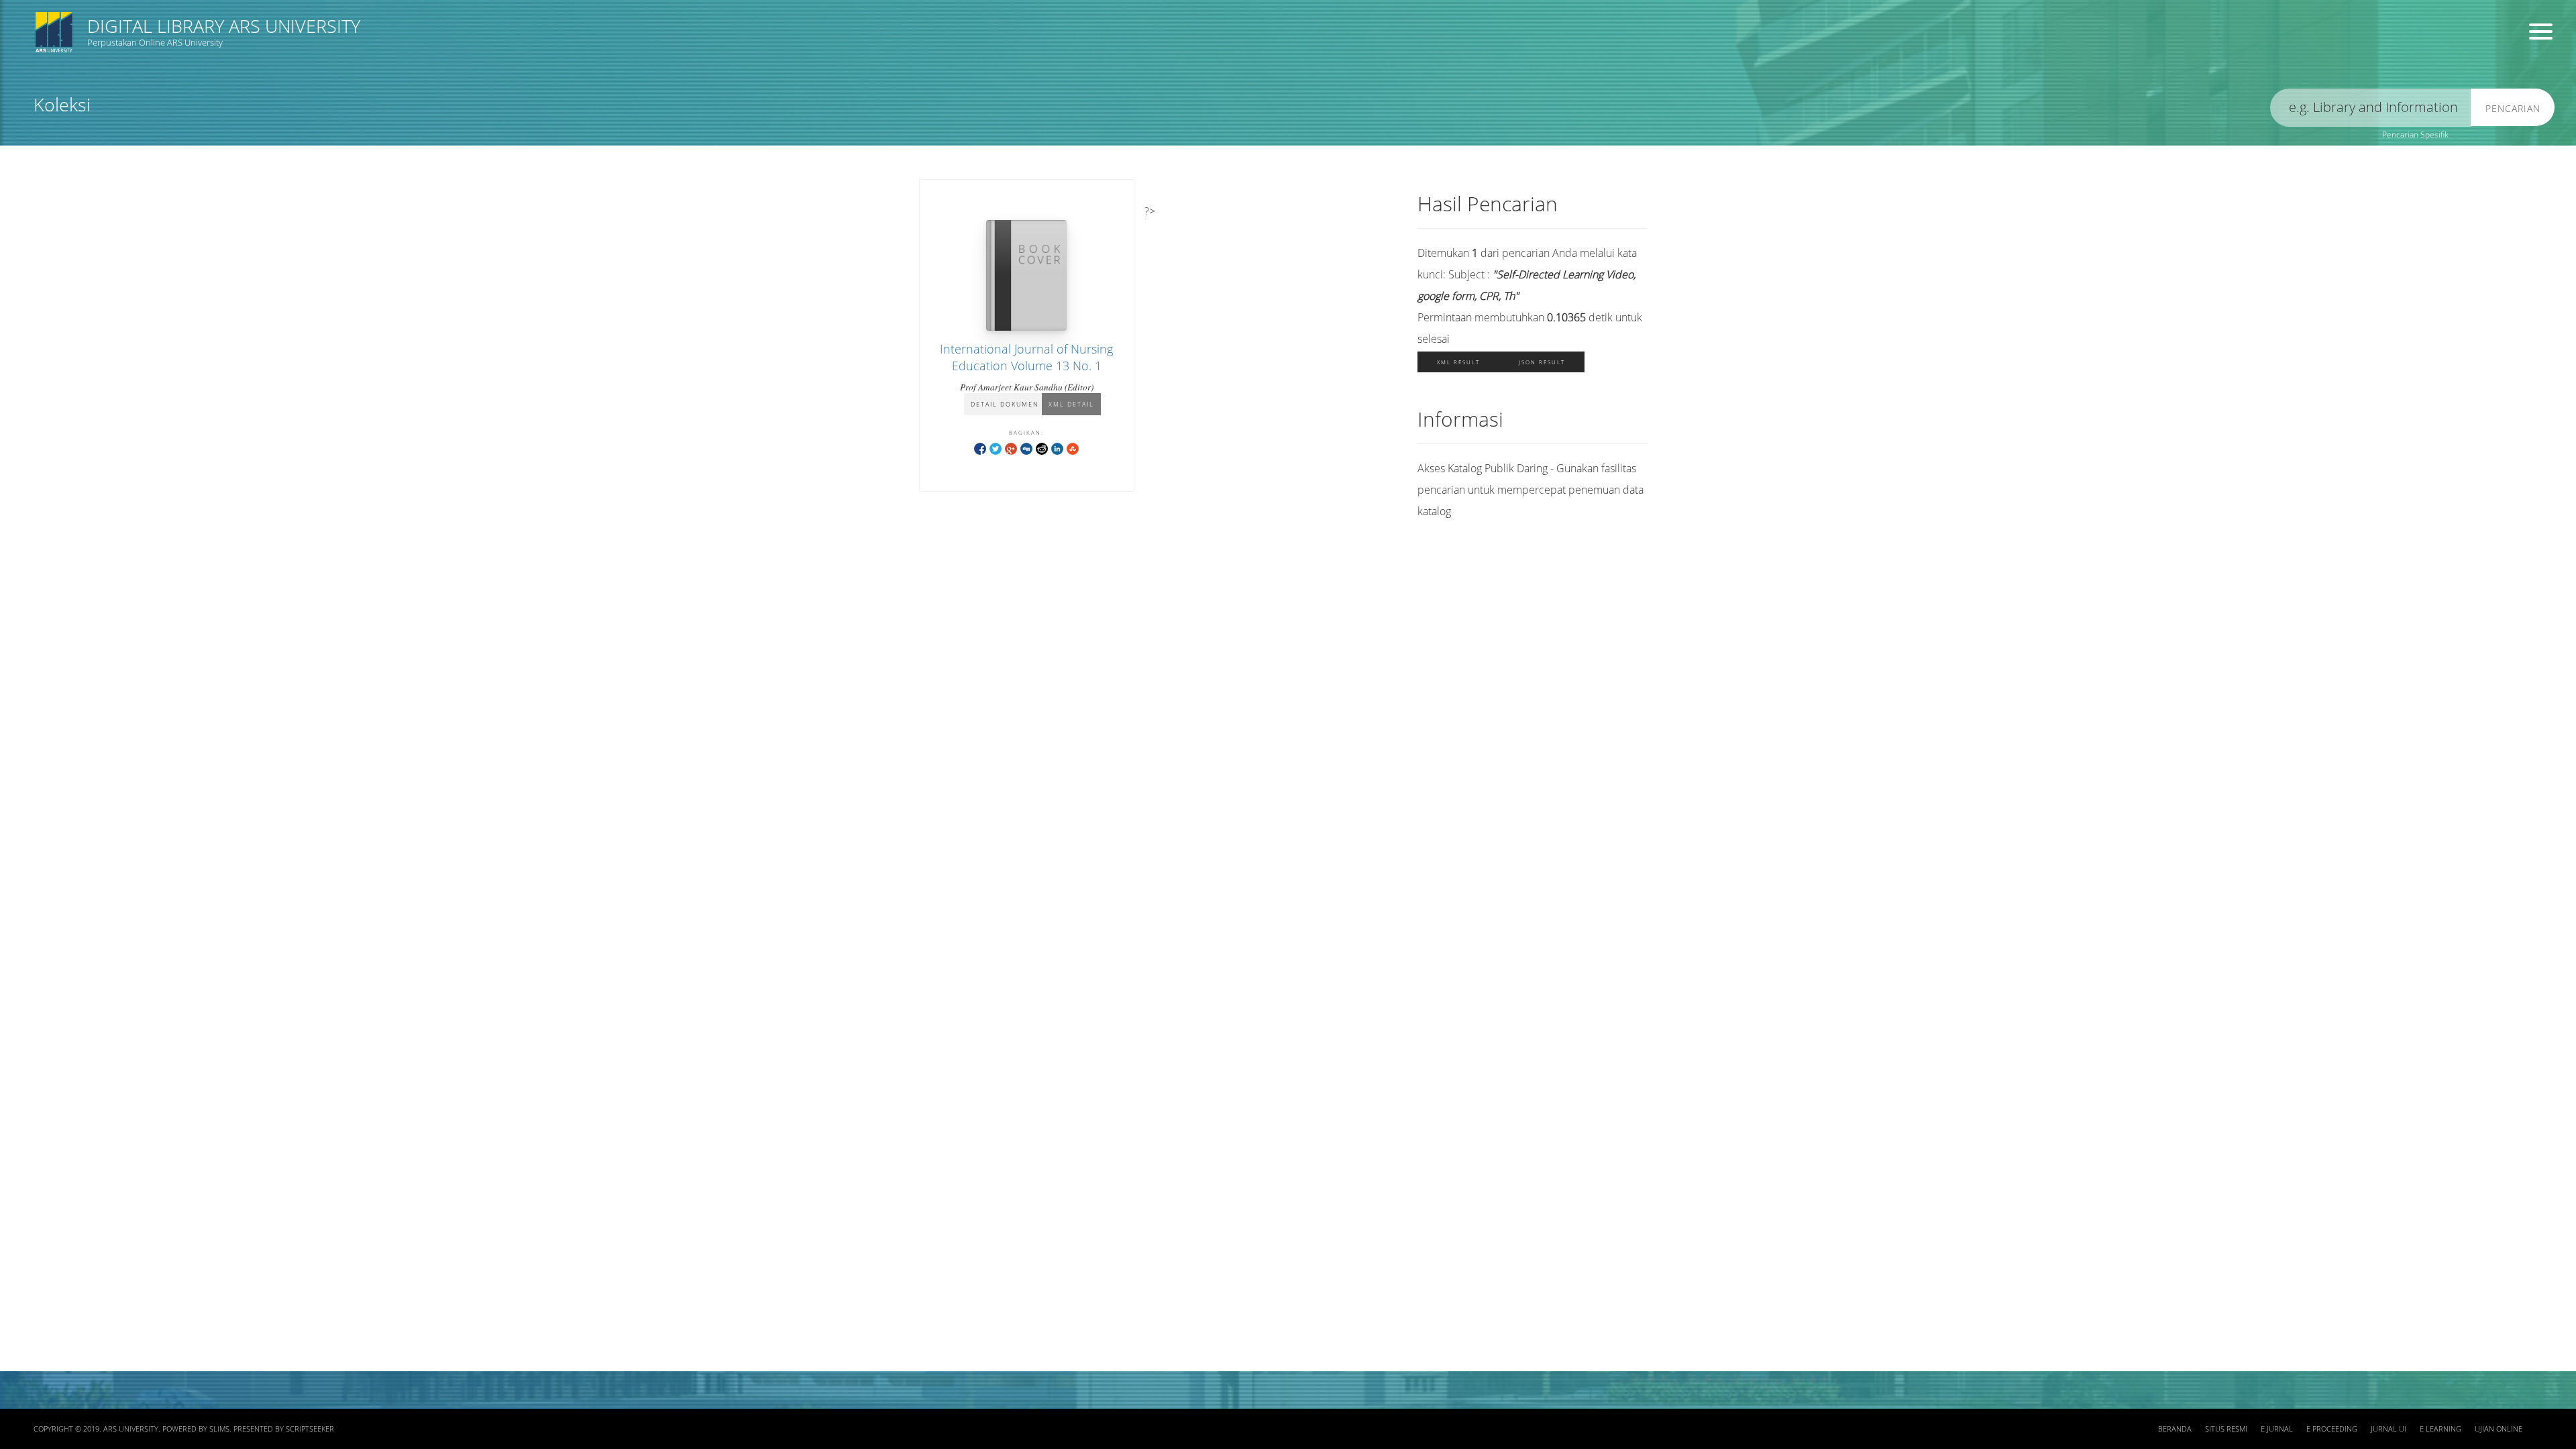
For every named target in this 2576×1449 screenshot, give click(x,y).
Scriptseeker (310, 1429)
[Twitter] (996, 448)
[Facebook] (980, 448)
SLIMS (219, 1429)
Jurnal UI (2389, 1429)
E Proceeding (2332, 1429)
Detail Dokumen (1005, 404)
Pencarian (2513, 108)
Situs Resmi (2226, 1429)
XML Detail (1071, 404)
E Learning (2440, 1429)
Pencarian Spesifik (2415, 135)
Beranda (2175, 1429)
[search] (2371, 108)
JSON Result (1542, 362)
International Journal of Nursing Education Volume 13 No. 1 (1026, 357)
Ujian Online (2499, 1429)
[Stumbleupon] (1073, 448)
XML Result (1458, 362)
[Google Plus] (1011, 448)
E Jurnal (2277, 1429)
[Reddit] (1042, 448)
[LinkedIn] (1057, 448)
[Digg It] (1026, 448)
